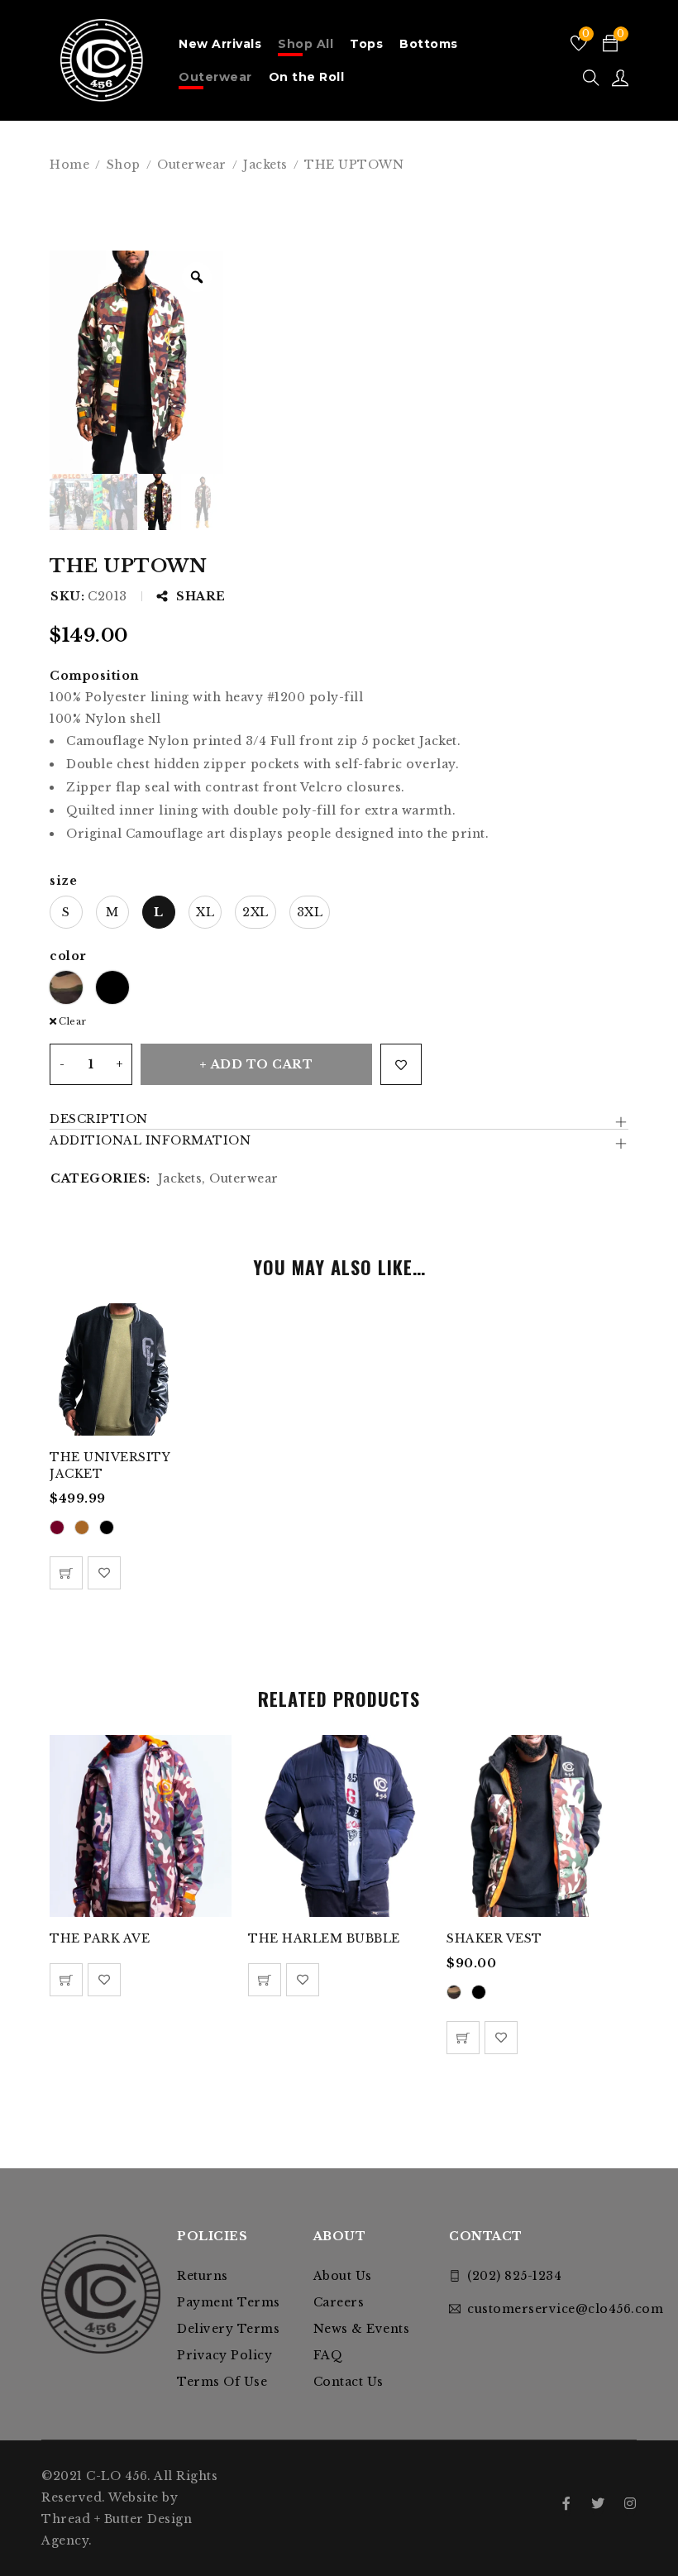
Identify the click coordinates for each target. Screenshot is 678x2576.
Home (69, 165)
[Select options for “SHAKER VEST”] (463, 2038)
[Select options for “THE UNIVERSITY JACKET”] (66, 1573)
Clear (73, 1021)
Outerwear (192, 165)
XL (205, 912)
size (63, 881)
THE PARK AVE (100, 1938)
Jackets (265, 165)
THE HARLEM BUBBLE (324, 1938)
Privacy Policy (224, 2355)
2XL (255, 912)
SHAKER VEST (494, 1938)
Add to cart (262, 1064)
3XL (310, 912)
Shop (124, 165)
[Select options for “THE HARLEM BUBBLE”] (265, 1980)
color (68, 956)
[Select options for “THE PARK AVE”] (66, 1980)
